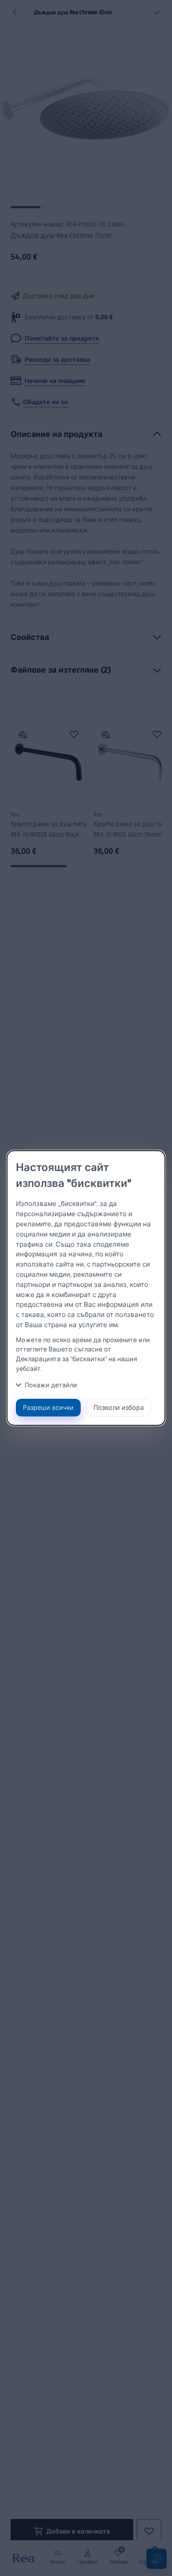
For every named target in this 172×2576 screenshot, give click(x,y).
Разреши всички (48, 1407)
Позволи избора (119, 1407)
